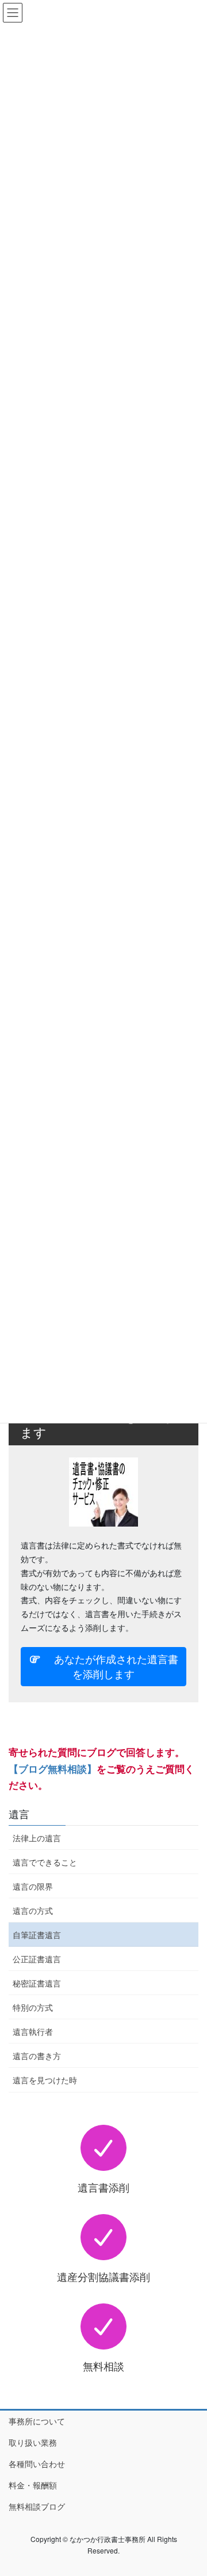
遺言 (19, 1814)
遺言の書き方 (37, 2056)
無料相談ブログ (37, 2506)
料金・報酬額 (33, 2485)
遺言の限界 (33, 1886)
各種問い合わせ (37, 2464)
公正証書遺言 (37, 1959)
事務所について (37, 2421)
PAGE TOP (191, 2488)
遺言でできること (45, 1862)
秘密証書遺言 (37, 1983)
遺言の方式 (33, 1910)
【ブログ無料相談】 (53, 1769)
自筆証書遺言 (37, 1935)
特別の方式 (33, 2007)
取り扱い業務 (33, 2442)
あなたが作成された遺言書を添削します (110, 1666)
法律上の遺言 (37, 1838)
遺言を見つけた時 (45, 2080)
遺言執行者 (33, 2031)
